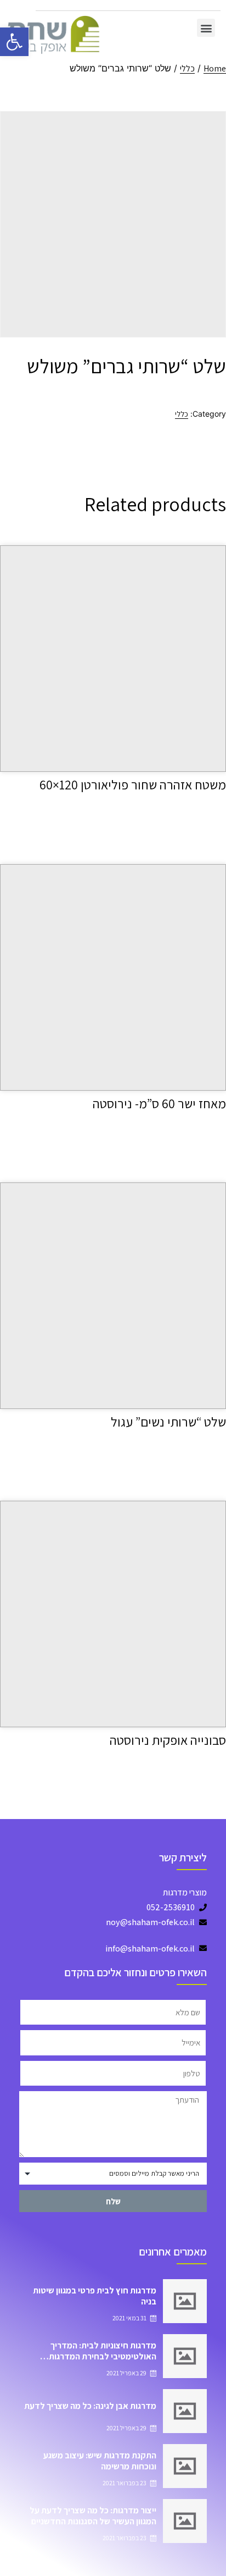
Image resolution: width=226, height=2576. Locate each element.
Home (215, 68)
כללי (187, 68)
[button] (206, 28)
